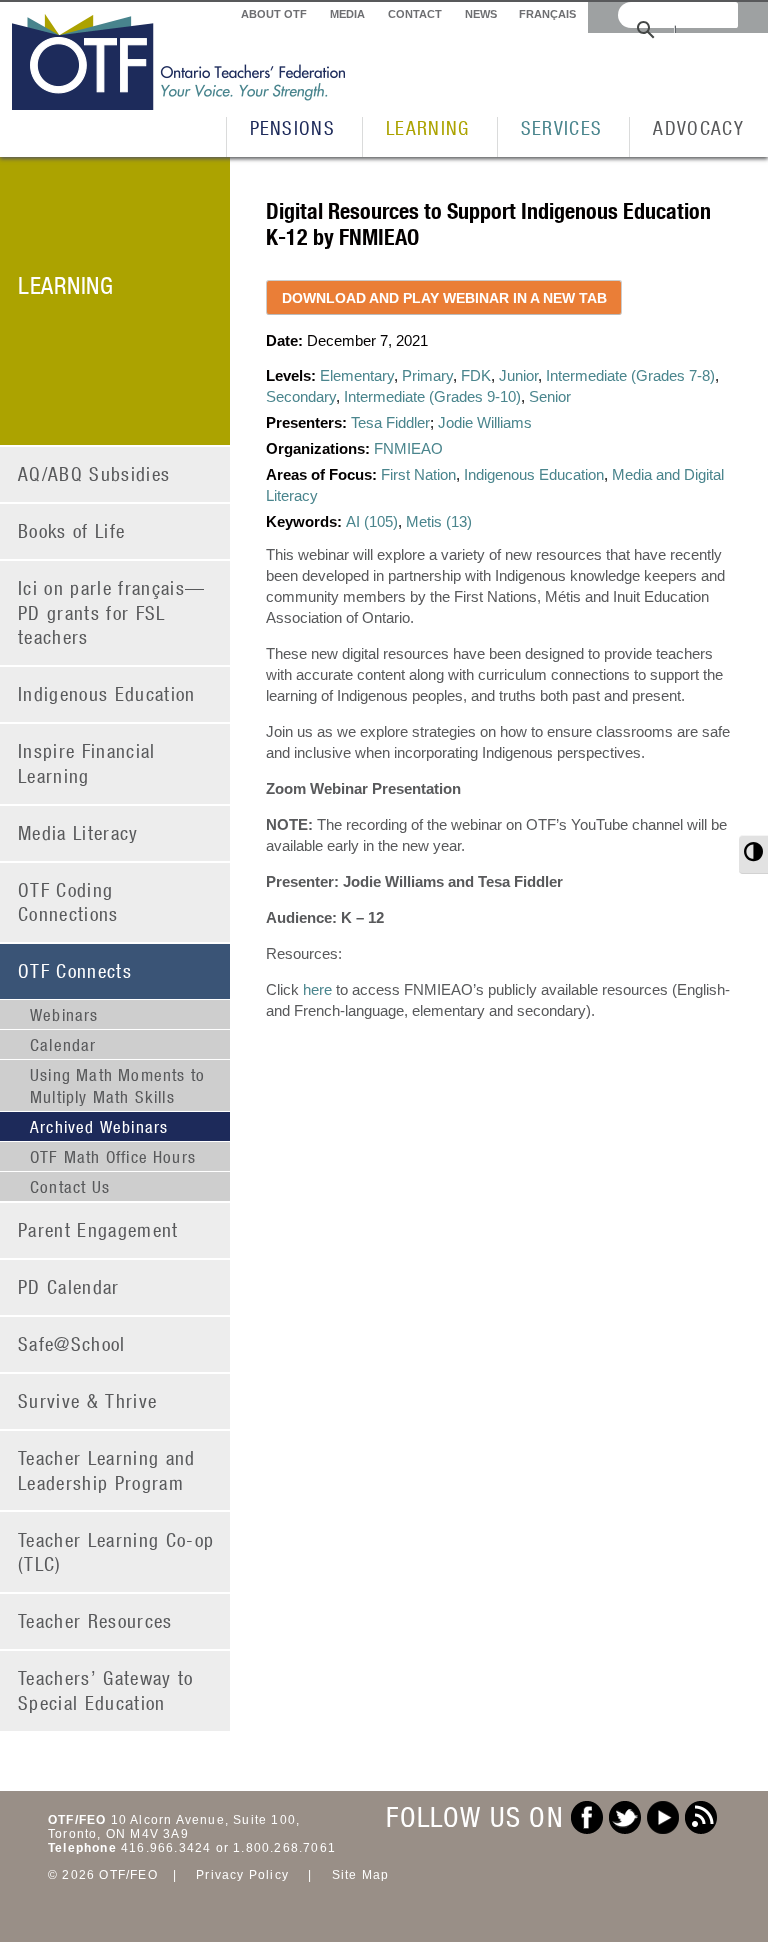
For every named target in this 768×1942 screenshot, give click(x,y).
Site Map (361, 1875)
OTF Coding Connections (68, 902)
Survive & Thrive (87, 1400)
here (317, 989)
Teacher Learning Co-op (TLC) (116, 1552)
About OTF (274, 14)
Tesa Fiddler (390, 422)
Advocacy (698, 127)
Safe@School (72, 1343)
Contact (415, 14)
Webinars (64, 1015)
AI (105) (372, 521)
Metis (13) (439, 521)
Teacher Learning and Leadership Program (107, 1470)
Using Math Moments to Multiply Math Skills (117, 1086)
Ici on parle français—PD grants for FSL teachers (111, 612)
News (481, 14)
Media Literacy (78, 832)
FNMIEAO (408, 448)
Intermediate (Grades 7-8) (630, 375)
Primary (427, 375)
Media (347, 14)
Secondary (301, 396)
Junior (518, 375)
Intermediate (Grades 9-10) (432, 396)
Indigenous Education (107, 693)
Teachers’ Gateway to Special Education (106, 1690)
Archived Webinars (99, 1127)
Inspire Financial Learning (87, 763)
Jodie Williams (485, 422)
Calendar (63, 1045)
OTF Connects (75, 970)
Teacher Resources (95, 1620)
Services (562, 127)
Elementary (357, 375)
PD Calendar (69, 1286)
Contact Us (70, 1187)
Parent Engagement (98, 1229)
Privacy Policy (242, 1875)
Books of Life (71, 530)
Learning (428, 127)
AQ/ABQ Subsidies (94, 473)
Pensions (293, 127)
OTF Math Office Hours (113, 1157)
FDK (476, 375)
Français (547, 14)
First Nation (418, 474)
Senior (550, 396)
